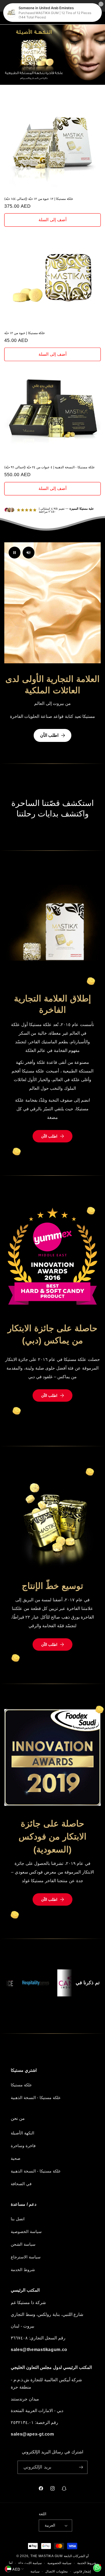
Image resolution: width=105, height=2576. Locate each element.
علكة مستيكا (21, 2085)
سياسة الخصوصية (26, 2232)
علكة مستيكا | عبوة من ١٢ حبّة (25, 333)
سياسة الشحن (23, 2244)
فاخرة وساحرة (23, 2146)
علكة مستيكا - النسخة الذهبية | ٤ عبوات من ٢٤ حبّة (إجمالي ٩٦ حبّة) (50, 467)
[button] (11, 18)
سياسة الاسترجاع (26, 2257)
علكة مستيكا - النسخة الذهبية (36, 2098)
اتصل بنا (18, 2219)
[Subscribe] (81, 2467)
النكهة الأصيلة (22, 2133)
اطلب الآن (49, 735)
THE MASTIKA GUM (47, 2556)
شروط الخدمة (23, 2270)
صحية (16, 2158)
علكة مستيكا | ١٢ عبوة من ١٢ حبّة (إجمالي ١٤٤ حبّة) (39, 199)
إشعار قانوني (82, 2571)
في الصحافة (21, 2184)
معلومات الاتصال (56, 2571)
